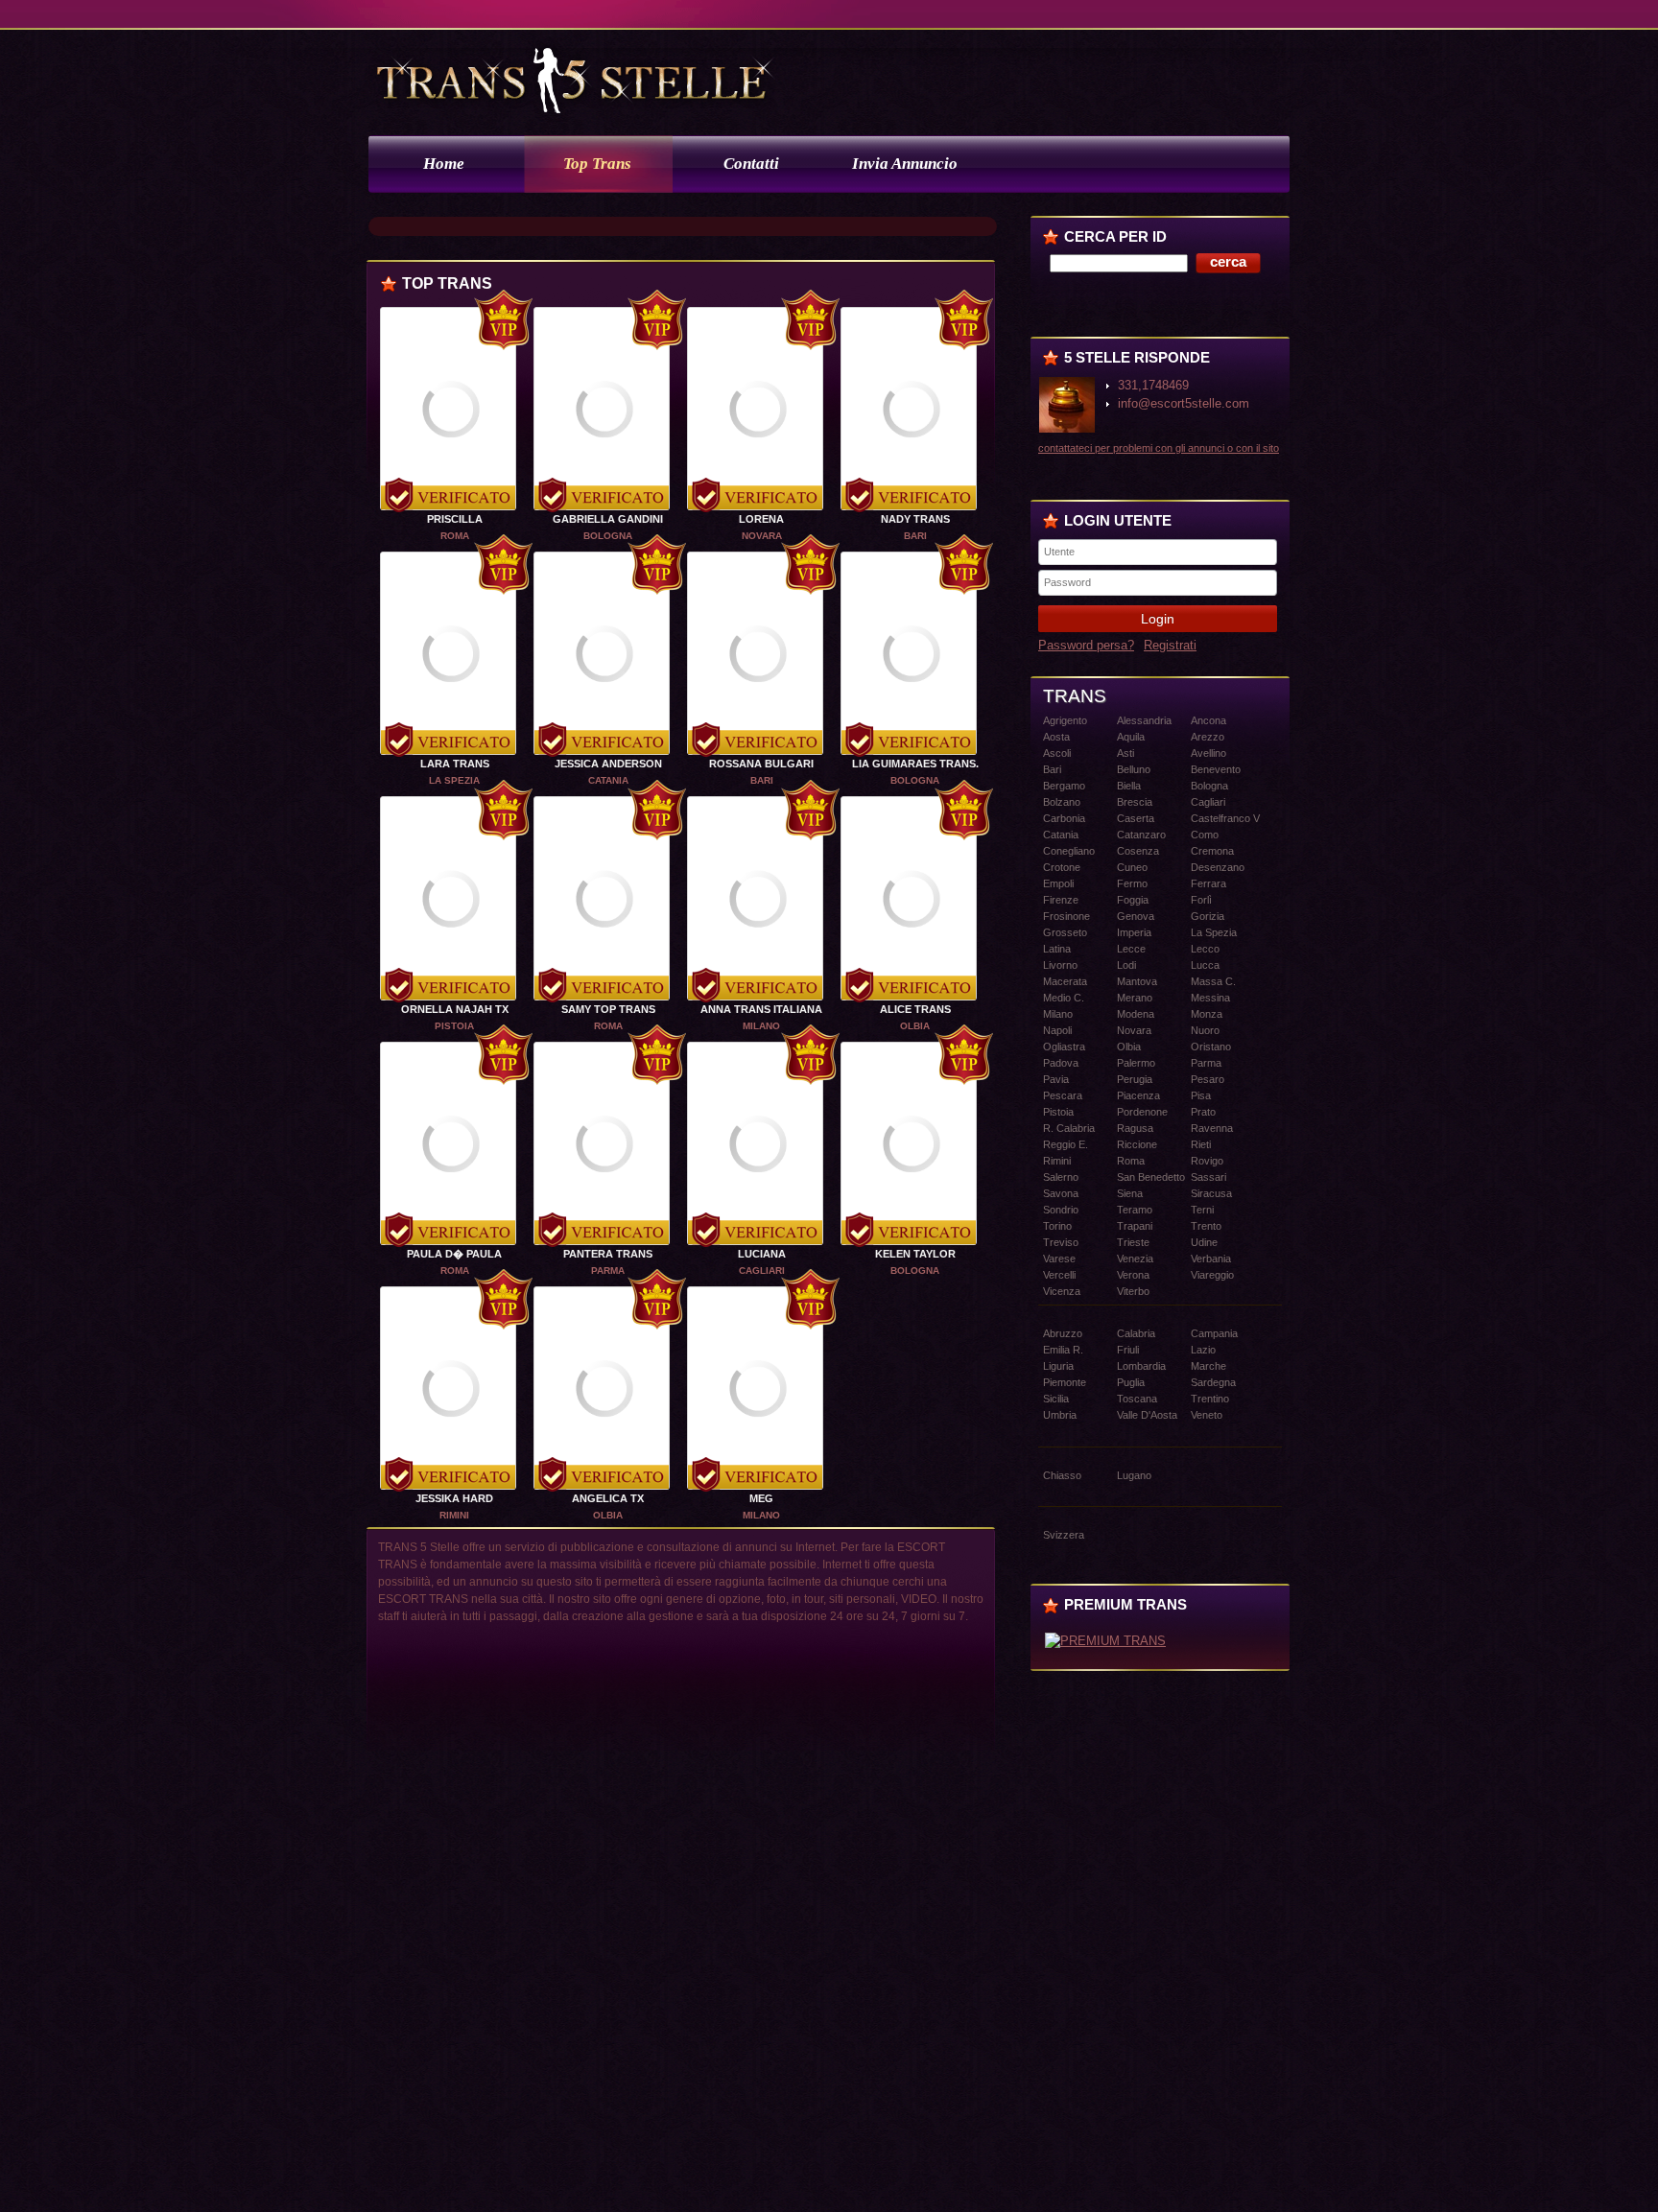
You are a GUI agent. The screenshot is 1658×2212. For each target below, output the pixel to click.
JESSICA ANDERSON (608, 764)
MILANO (761, 1026)
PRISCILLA (455, 519)
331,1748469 (1153, 385)
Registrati (1170, 645)
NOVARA (762, 536)
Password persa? (1086, 645)
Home (444, 164)
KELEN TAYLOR (915, 1254)
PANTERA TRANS (608, 1254)
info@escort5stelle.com (1184, 403)
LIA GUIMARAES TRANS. (915, 764)
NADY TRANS (915, 519)
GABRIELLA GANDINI (608, 519)
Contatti (751, 164)
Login (1158, 619)
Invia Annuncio (905, 164)
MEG (761, 1498)
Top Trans (597, 164)
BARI (915, 536)
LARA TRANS (455, 764)
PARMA (608, 1271)
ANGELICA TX (608, 1498)
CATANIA (608, 780)
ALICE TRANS (915, 1009)
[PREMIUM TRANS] (1105, 1641)
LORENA (761, 519)
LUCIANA (762, 1254)
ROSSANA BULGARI (761, 764)
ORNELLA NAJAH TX (455, 1009)
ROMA (455, 536)
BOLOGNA (608, 536)
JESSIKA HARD (454, 1498)
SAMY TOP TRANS (608, 1009)
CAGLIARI (762, 1271)
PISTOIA (454, 1026)
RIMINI (454, 1515)
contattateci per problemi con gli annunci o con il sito (1159, 448)
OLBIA (915, 1026)
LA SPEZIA (454, 780)
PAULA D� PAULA (454, 1254)
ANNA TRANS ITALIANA (761, 1009)
